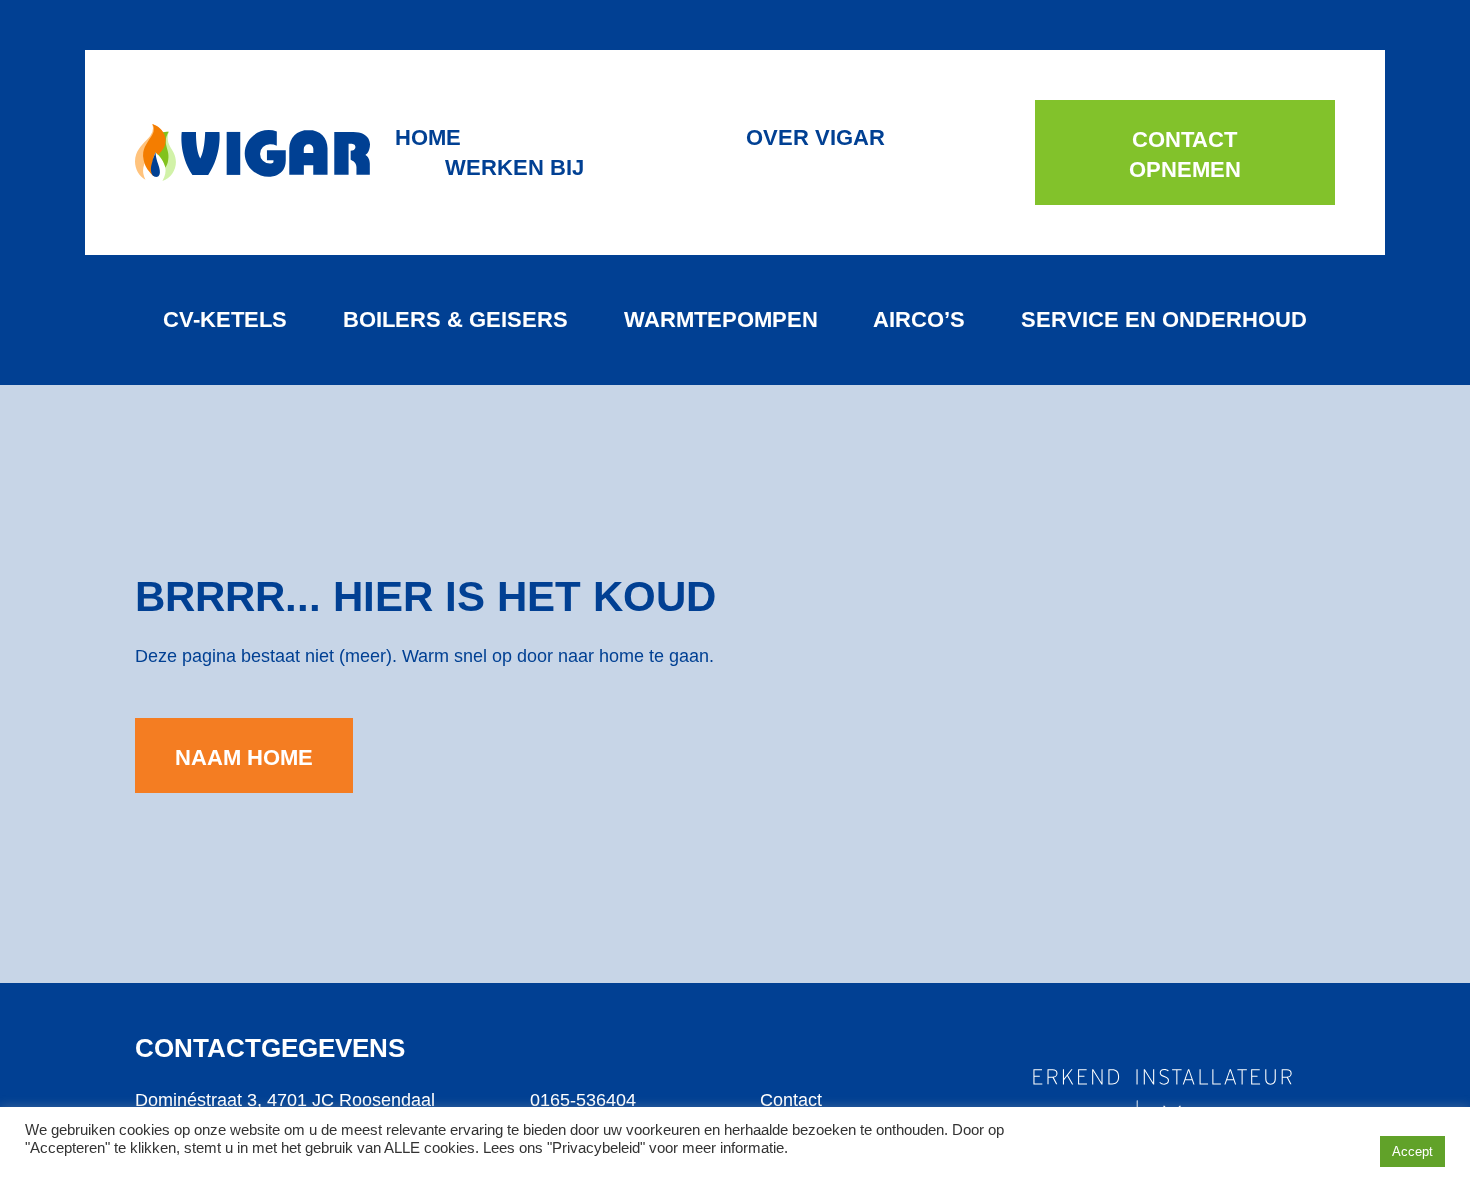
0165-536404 (583, 1100)
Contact (791, 1100)
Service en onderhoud (1164, 319)
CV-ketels (225, 319)
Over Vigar (815, 137)
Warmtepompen (721, 319)
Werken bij (514, 167)
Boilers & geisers (455, 319)
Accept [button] (1412, 1151)
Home (428, 137)
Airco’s (919, 319)
